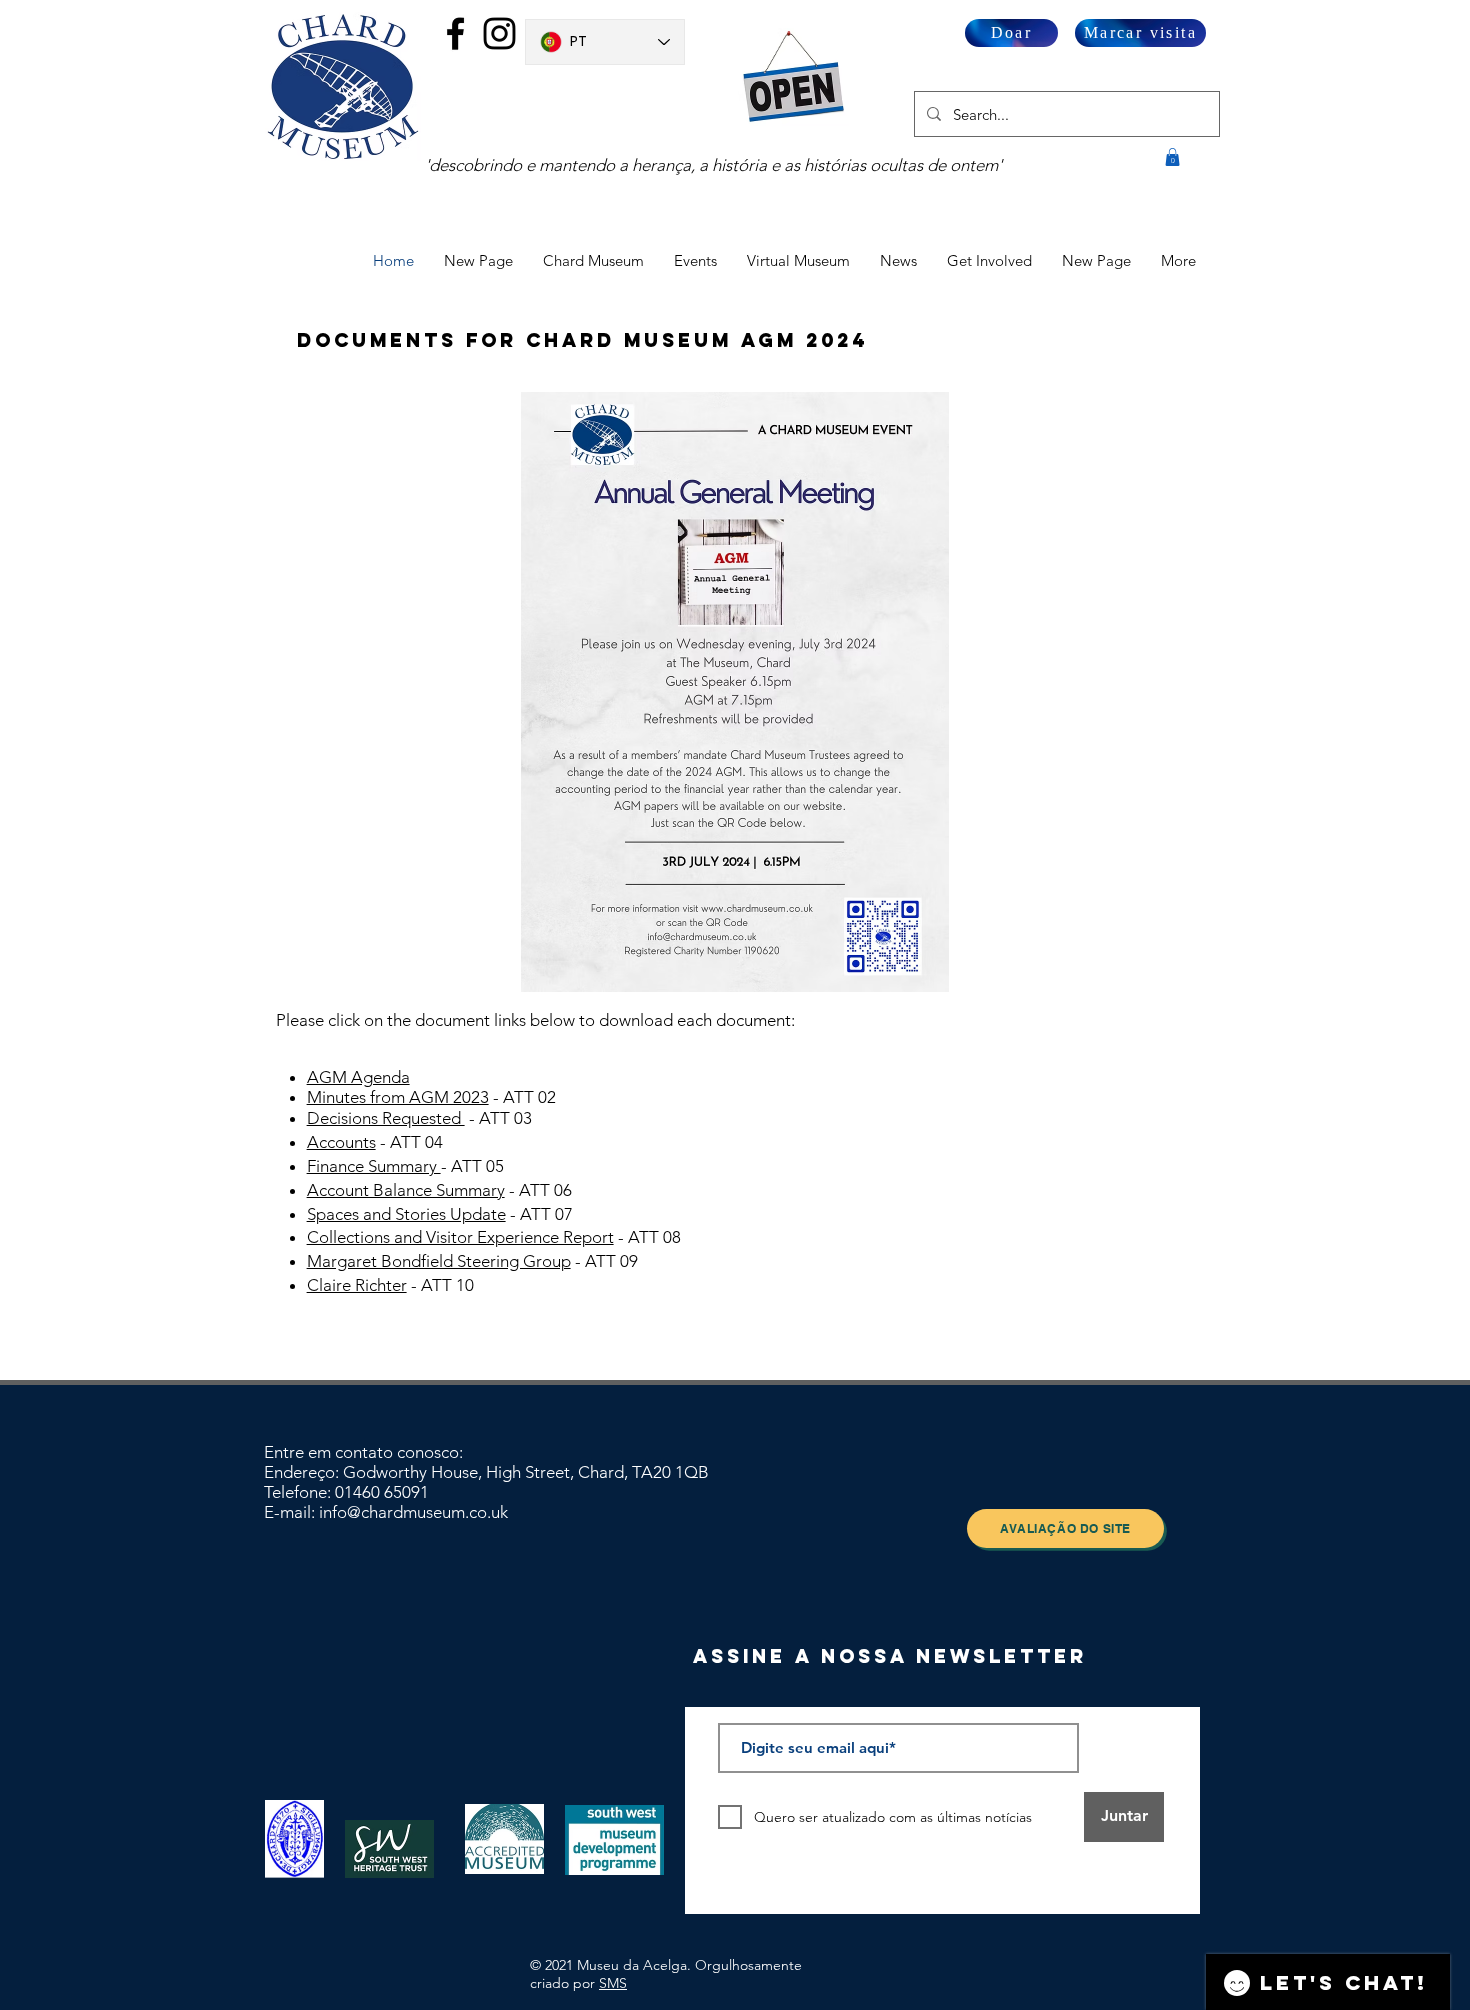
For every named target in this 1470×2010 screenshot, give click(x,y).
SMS (613, 1983)
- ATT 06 (538, 1190)
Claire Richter (357, 1285)
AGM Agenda (358, 1077)
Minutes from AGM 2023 (398, 1097)
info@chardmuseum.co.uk (413, 1512)
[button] (1172, 157)
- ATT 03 (498, 1118)
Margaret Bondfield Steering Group (439, 1261)
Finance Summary (374, 1166)
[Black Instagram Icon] (499, 33)
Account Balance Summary (406, 1190)
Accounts (341, 1142)
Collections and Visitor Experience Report (460, 1237)
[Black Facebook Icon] (455, 33)
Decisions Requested (386, 1118)
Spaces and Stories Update (406, 1214)
